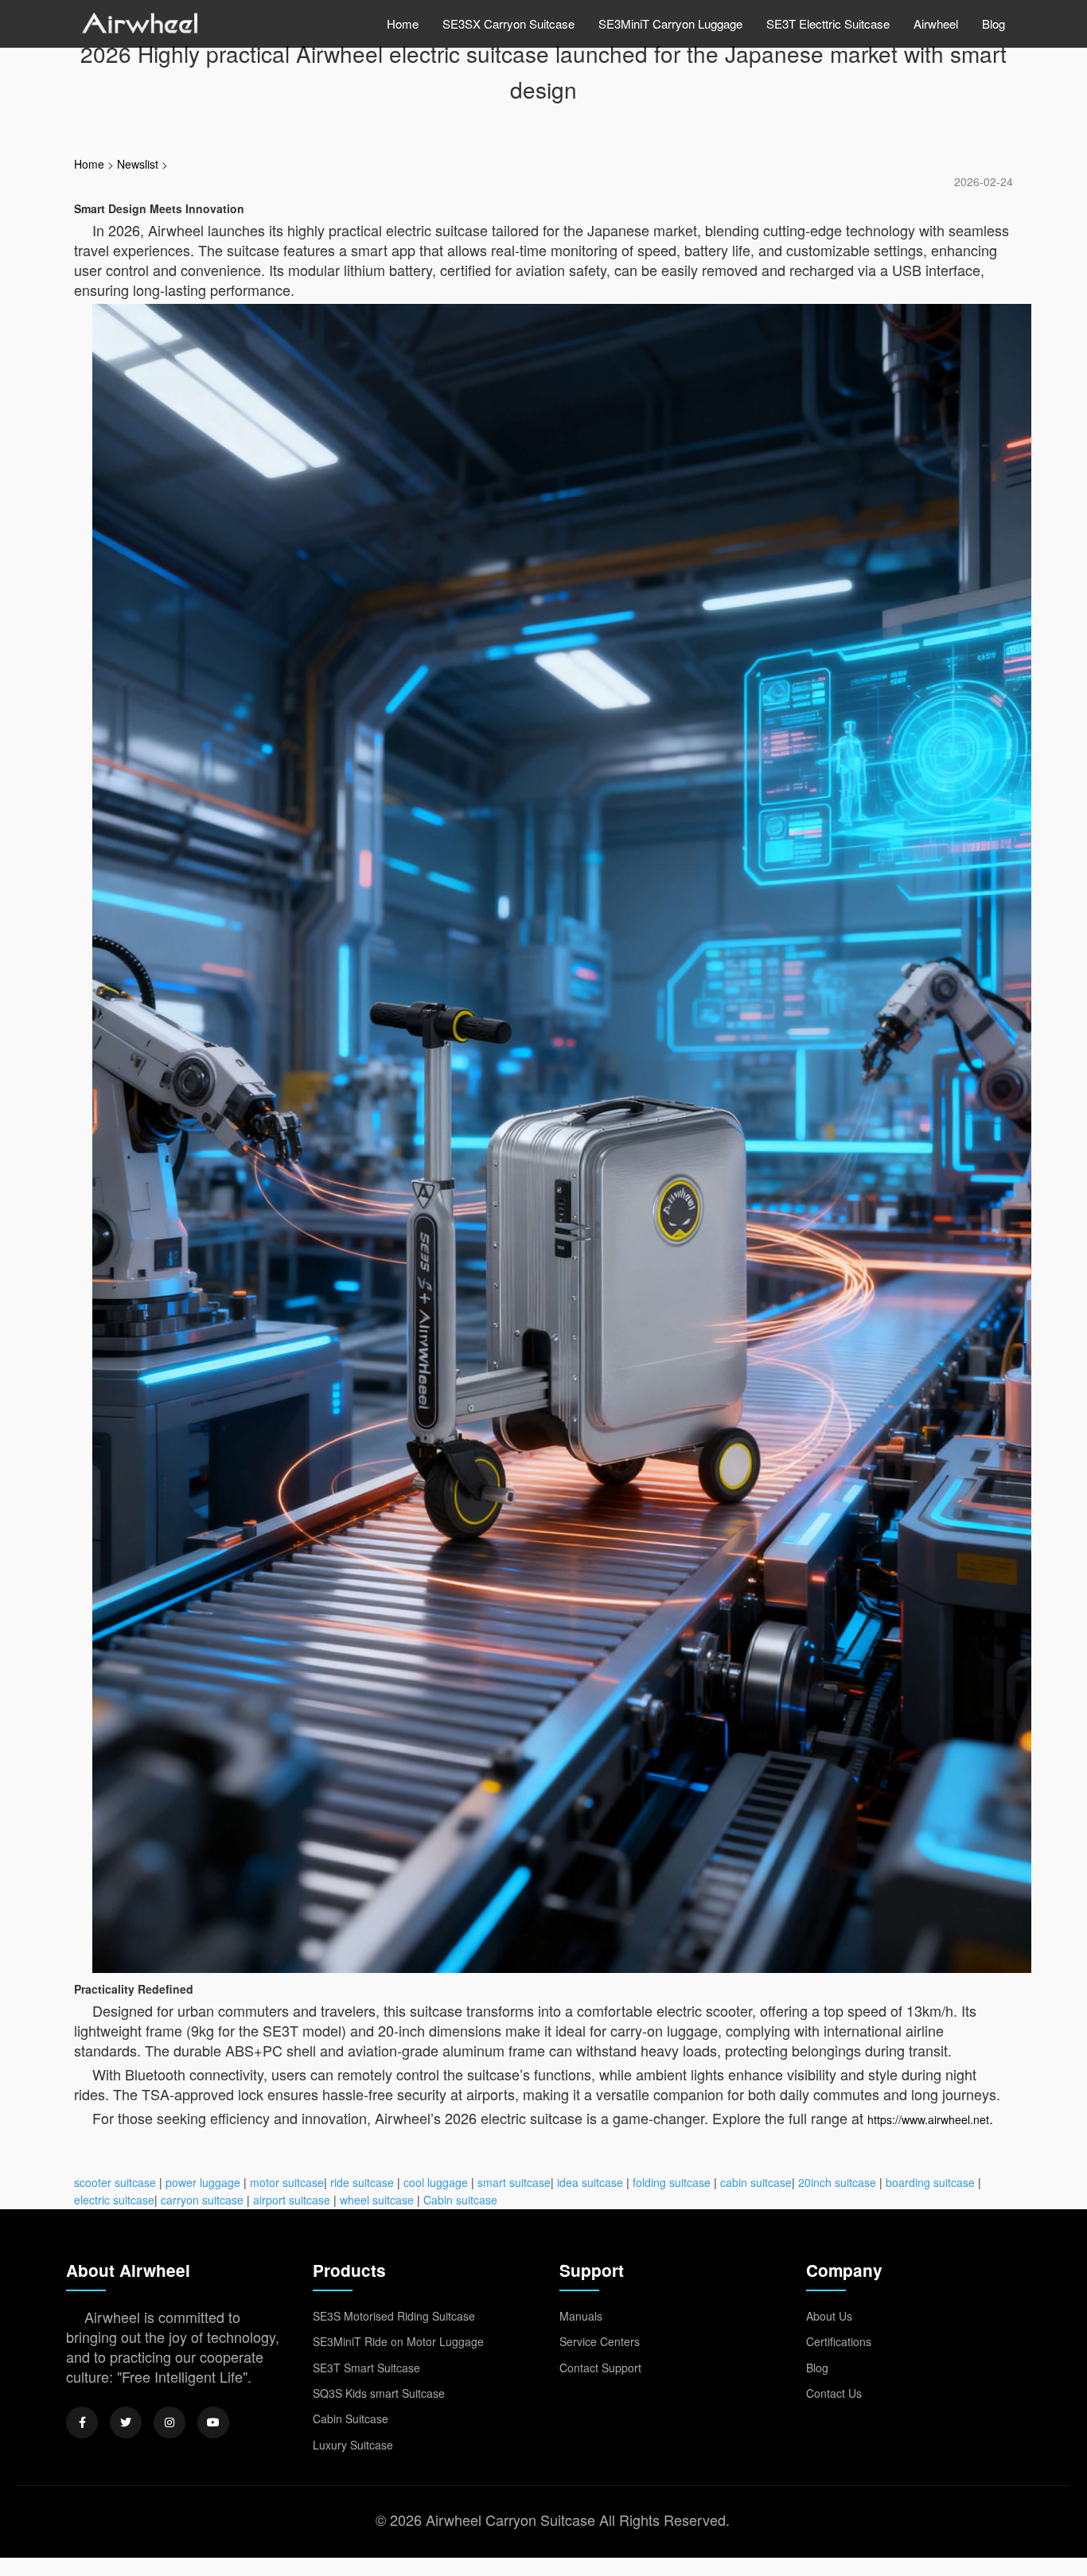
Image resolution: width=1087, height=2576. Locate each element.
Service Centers (600, 2341)
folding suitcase (672, 2182)
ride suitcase (362, 2182)
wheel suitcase (377, 2200)
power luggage (203, 2182)
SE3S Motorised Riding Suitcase (394, 2316)
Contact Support (600, 2368)
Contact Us (834, 2393)
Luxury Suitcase (353, 2445)
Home (403, 23)
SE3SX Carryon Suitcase (508, 23)
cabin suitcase (756, 2182)
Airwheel (936, 23)
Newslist (138, 164)
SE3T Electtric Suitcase (828, 23)
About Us (829, 2316)
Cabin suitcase (460, 2200)
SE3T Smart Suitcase (366, 2368)
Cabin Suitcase (351, 2418)
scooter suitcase (115, 2182)
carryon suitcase (202, 2200)
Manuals (581, 2316)
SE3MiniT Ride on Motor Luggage (398, 2341)
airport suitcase (292, 2200)
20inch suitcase (837, 2182)
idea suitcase (590, 2182)
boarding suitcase (930, 2182)
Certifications (839, 2341)
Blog (993, 23)
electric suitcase (114, 2200)
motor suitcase (287, 2182)
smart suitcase (514, 2182)
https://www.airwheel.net (928, 2119)
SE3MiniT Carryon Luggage (670, 23)
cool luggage (436, 2182)
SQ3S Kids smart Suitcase (379, 2393)
